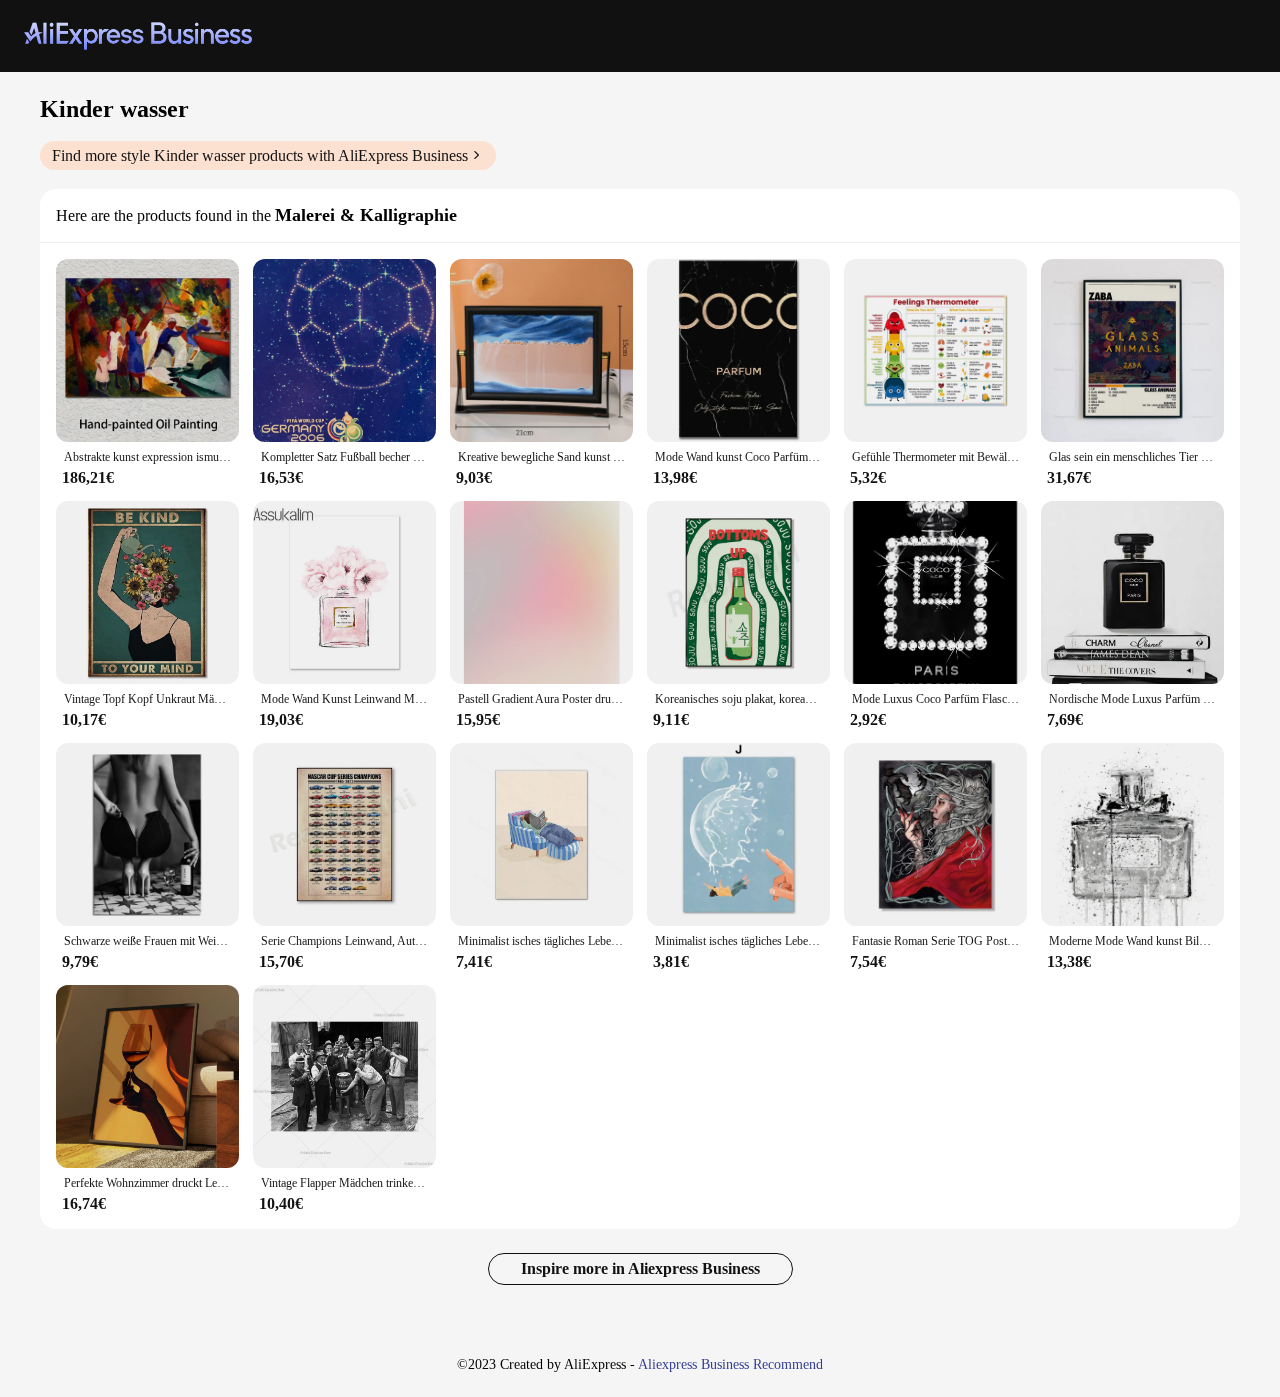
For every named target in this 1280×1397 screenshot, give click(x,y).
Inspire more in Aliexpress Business (640, 1268)
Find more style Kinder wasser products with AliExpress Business (260, 155)
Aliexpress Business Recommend (730, 1364)
